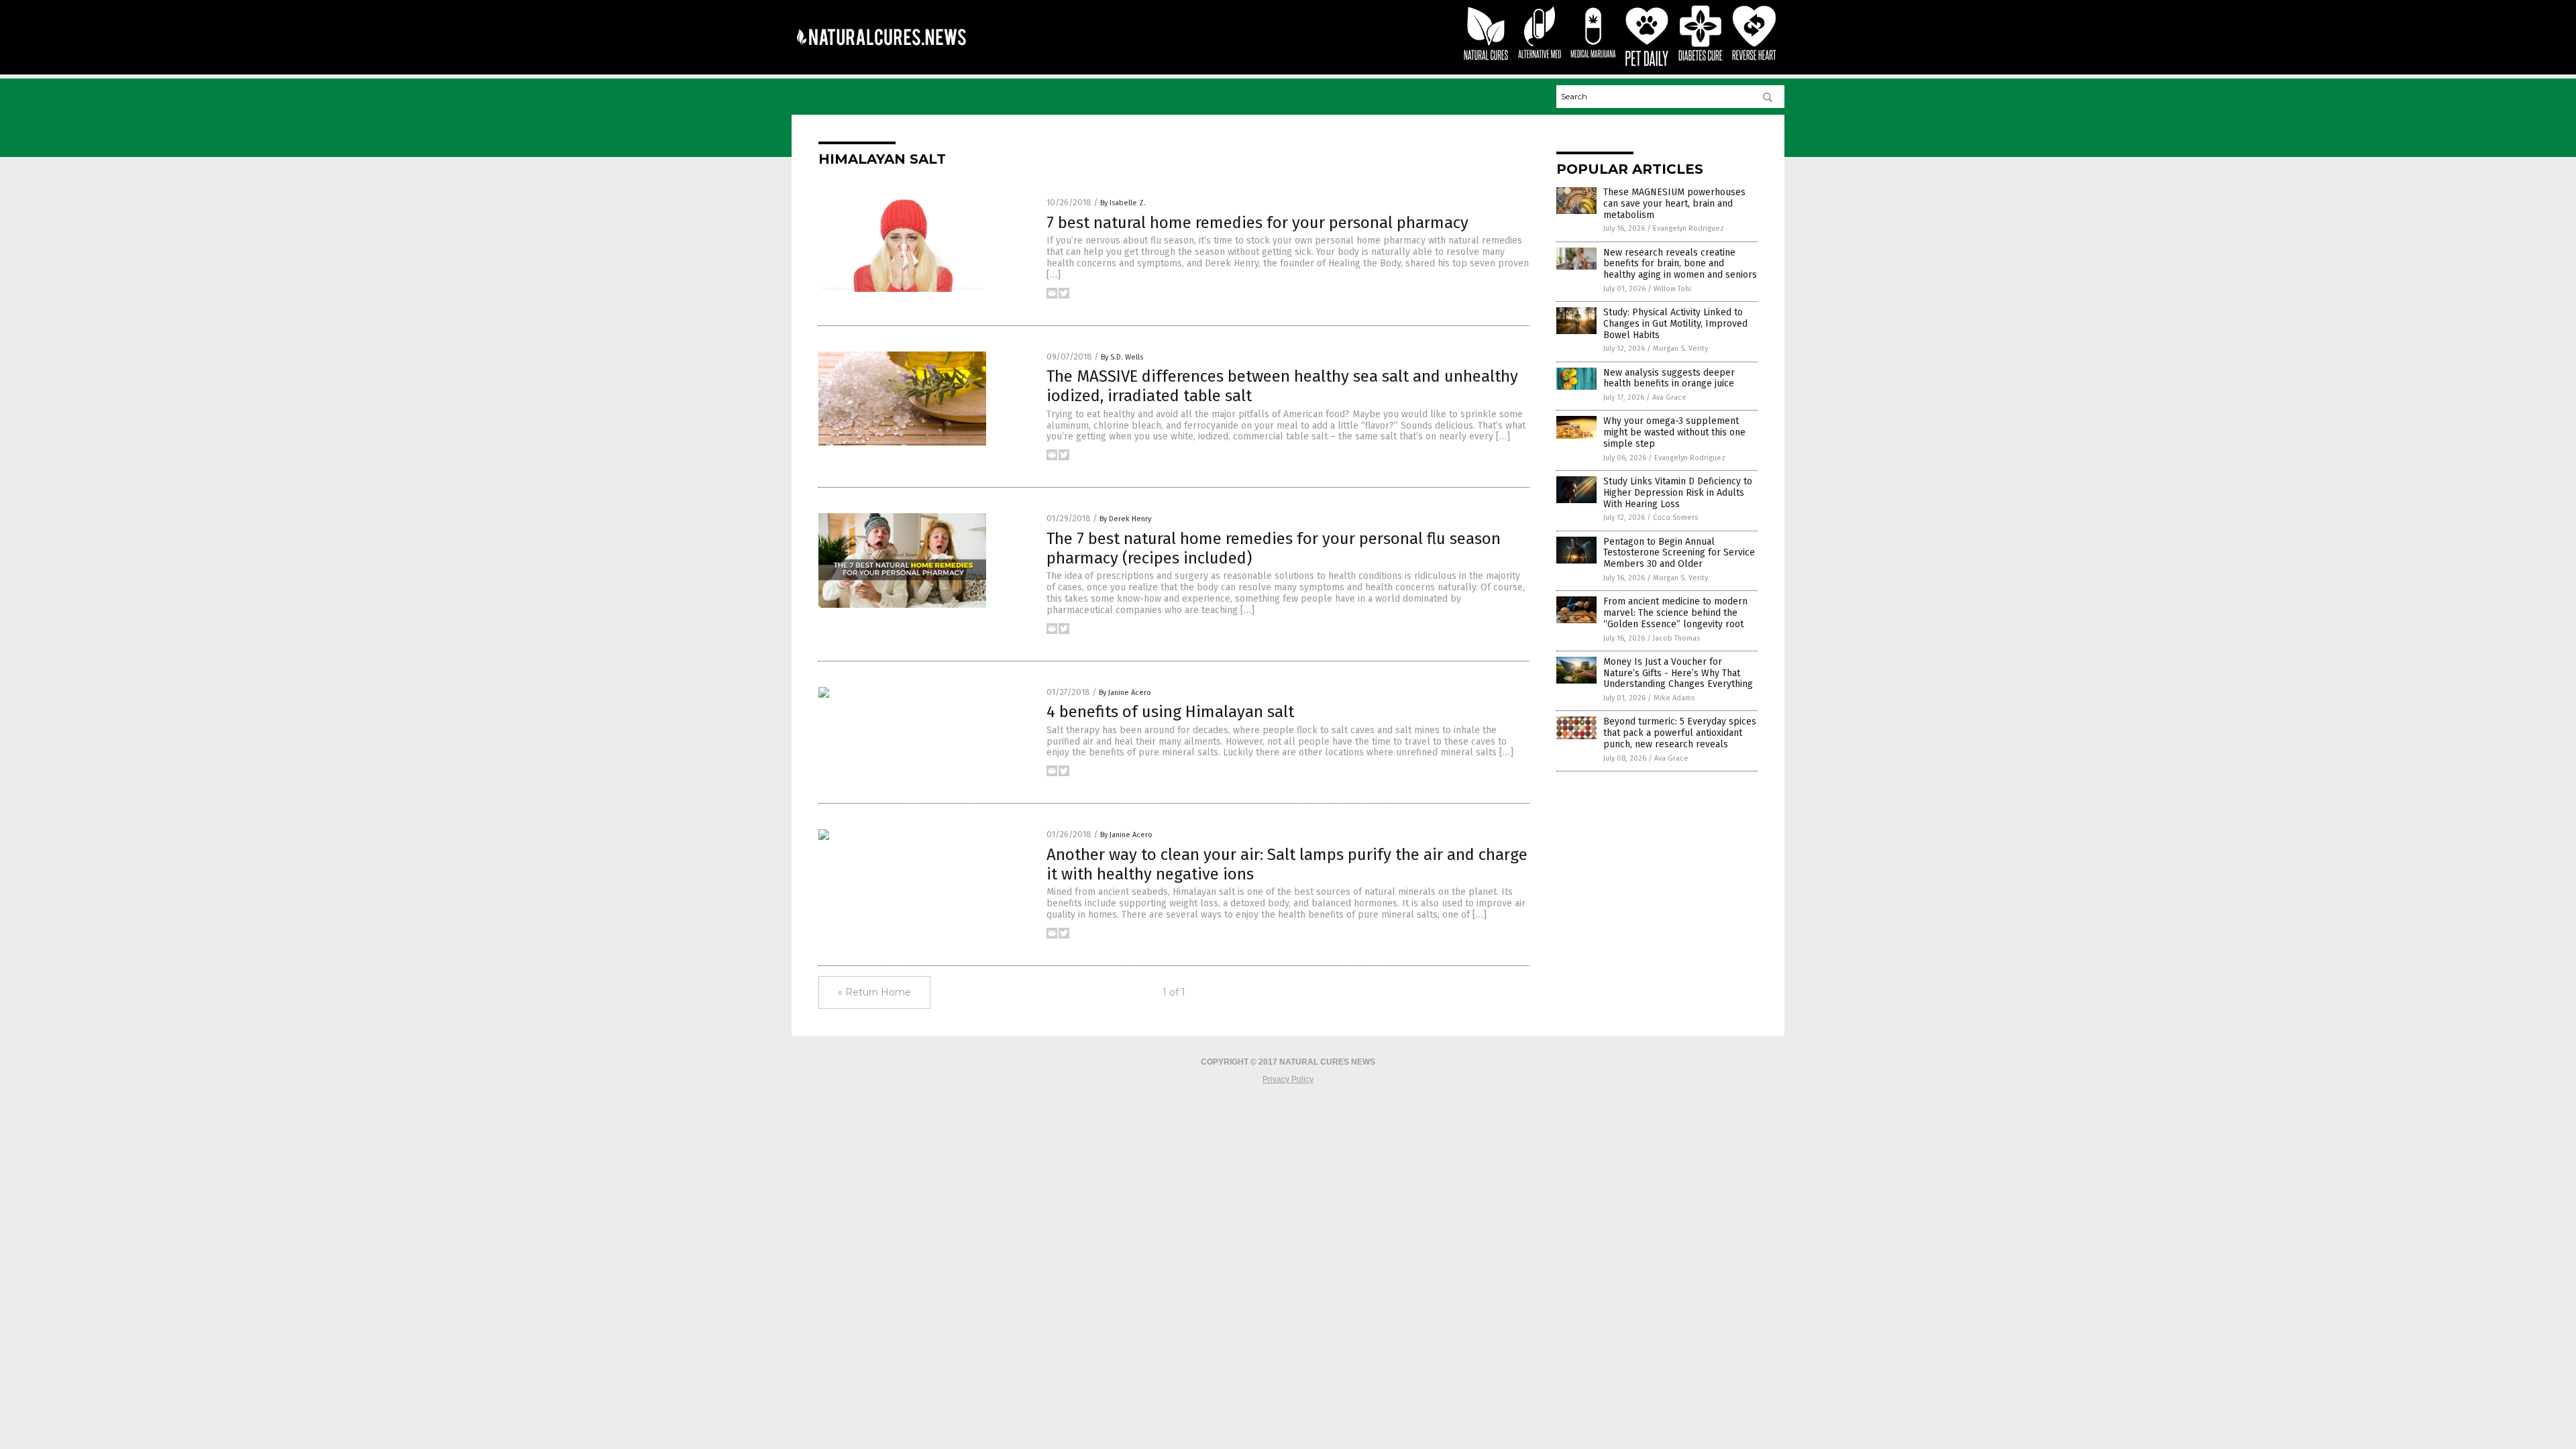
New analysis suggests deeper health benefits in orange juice (1669, 378)
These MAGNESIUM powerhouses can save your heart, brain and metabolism (1674, 204)
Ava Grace (1669, 397)
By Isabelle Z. (1123, 203)
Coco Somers (1675, 518)
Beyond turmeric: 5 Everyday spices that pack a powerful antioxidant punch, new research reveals (1680, 733)
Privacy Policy (1288, 1079)
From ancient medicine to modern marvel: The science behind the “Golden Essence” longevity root (1675, 613)
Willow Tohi (1672, 289)
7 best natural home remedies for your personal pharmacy (1257, 223)
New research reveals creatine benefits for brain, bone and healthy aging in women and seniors (1680, 264)
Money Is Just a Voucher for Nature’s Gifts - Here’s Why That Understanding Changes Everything (1678, 673)
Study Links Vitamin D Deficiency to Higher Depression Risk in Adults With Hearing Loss (1678, 493)
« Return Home (874, 992)
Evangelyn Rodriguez (1688, 228)
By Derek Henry (1125, 519)
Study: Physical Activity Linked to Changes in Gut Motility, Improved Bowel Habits (1675, 324)
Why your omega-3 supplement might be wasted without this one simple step (1674, 432)
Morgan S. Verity (1680, 348)
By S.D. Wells (1122, 357)
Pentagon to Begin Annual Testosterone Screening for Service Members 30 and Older (1679, 553)
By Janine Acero (1125, 693)
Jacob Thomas (1676, 638)
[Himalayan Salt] (881, 54)
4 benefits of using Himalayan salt (1170, 712)
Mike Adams (1674, 698)
